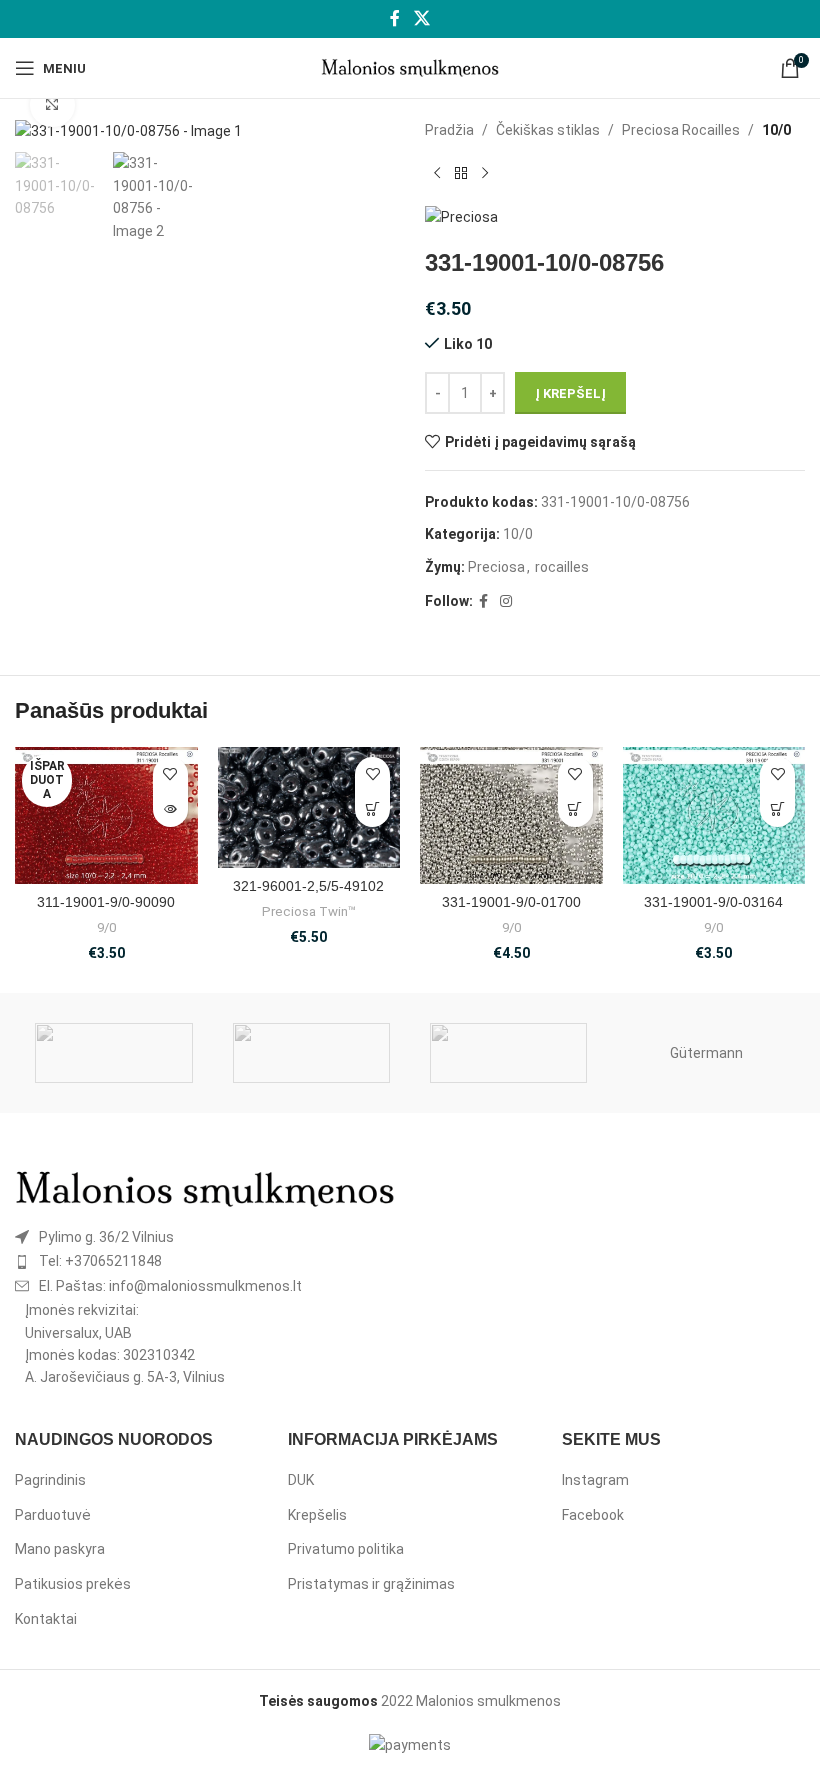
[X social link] (421, 18)
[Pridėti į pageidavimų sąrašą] (170, 774)
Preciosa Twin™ (309, 911)
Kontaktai (46, 1619)
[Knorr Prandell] (508, 1053)
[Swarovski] (113, 1053)
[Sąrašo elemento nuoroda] (205, 1237)
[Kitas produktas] (485, 173)
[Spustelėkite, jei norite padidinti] (52, 105)
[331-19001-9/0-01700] (511, 815)
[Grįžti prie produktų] (461, 173)
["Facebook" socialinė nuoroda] (395, 18)
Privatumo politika (346, 1549)
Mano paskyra (60, 1549)
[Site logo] (410, 67)
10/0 (776, 130)
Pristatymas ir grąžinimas (371, 1584)
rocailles (562, 567)
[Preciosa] (311, 1053)
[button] (372, 809)
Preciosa (496, 567)
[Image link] (205, 1188)
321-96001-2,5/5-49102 (308, 886)
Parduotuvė (53, 1515)
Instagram (595, 1480)
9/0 (106, 927)
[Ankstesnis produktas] (437, 173)
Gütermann (706, 1053)
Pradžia (449, 130)
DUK (301, 1480)
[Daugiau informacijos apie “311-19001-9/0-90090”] (170, 809)
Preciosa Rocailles (681, 130)
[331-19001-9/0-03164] (714, 815)
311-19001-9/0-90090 (106, 902)
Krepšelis (317, 1515)
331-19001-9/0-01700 (511, 902)
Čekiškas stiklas (548, 130)
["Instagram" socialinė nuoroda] (506, 601)
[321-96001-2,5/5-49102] (309, 807)
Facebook (593, 1515)
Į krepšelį (570, 393)
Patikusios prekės (73, 1584)
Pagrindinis (50, 1480)
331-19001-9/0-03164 (713, 902)
